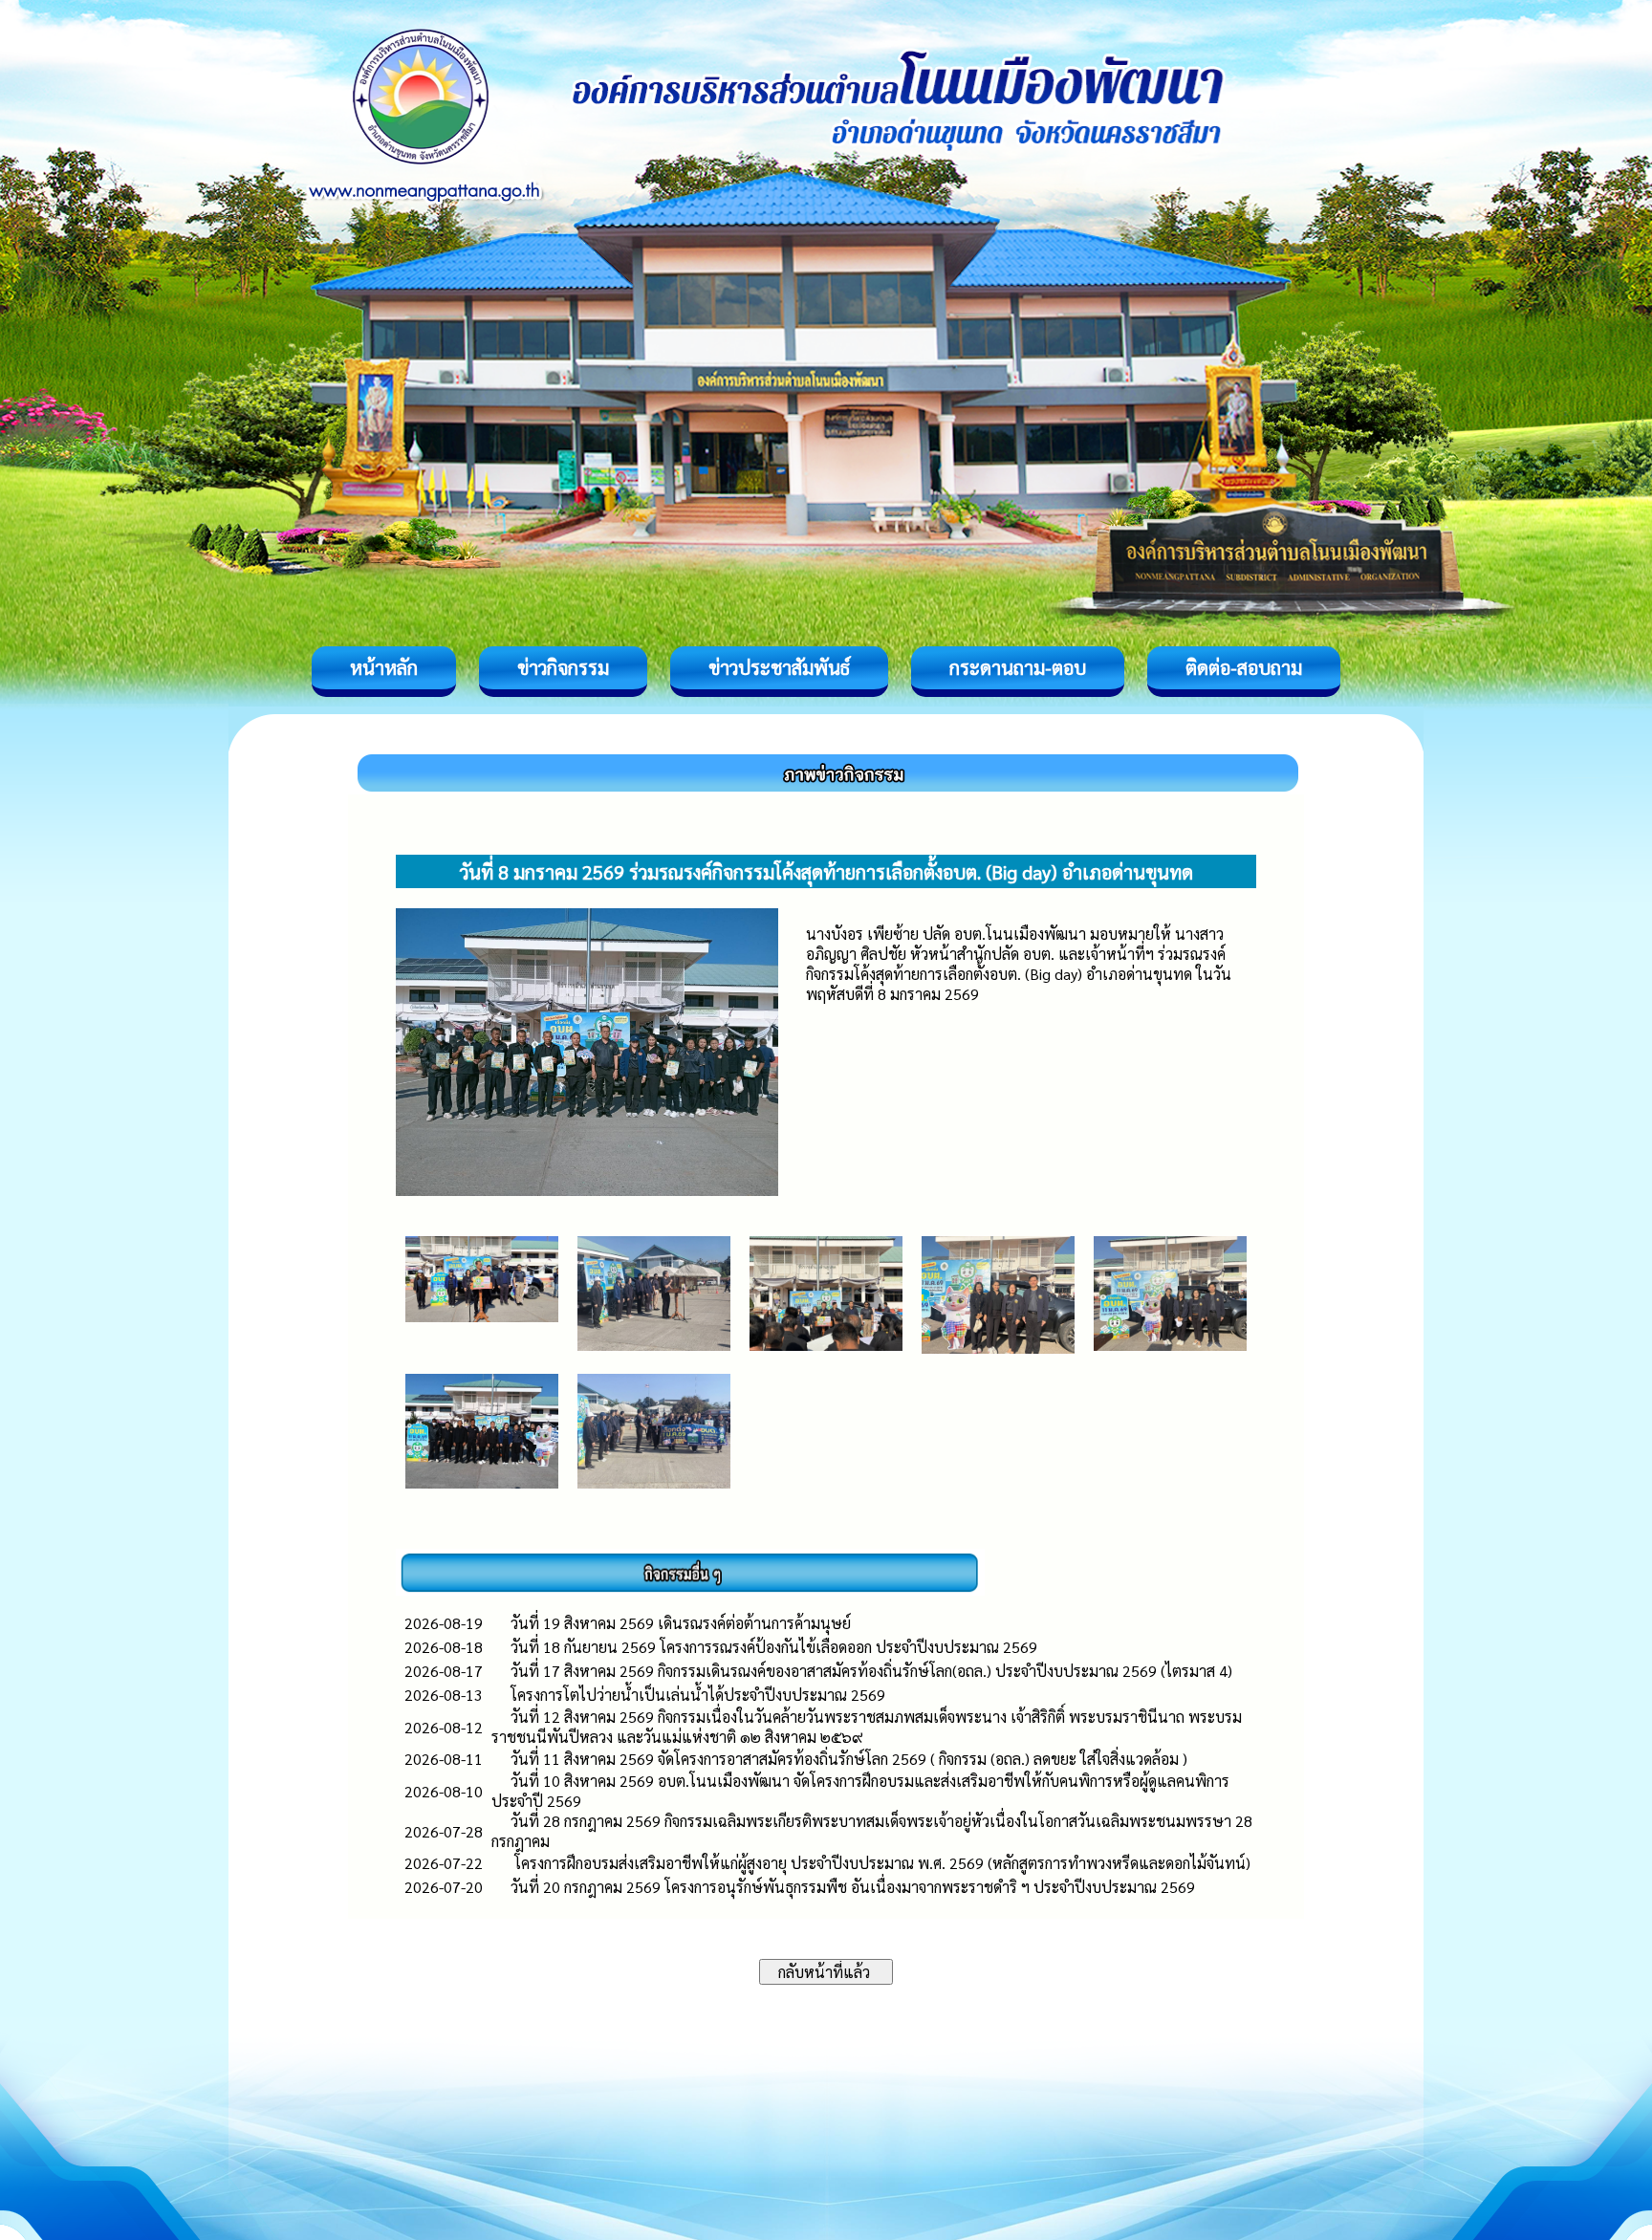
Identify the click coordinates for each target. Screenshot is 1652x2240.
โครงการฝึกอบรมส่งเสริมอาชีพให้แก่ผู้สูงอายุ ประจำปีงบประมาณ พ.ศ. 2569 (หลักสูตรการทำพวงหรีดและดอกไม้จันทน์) (880, 1863)
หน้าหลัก (384, 667)
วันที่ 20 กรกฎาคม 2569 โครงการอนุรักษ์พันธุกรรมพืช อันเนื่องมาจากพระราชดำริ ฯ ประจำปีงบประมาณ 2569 (853, 1887)
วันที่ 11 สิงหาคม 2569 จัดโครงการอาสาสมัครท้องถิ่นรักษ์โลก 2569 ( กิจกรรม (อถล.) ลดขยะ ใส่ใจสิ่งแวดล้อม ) (849, 1759)
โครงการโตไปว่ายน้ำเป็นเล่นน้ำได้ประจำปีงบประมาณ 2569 (698, 1695)
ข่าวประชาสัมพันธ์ (779, 667)
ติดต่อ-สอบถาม (1244, 667)
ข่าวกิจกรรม (563, 667)
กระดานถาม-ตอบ (1018, 667)
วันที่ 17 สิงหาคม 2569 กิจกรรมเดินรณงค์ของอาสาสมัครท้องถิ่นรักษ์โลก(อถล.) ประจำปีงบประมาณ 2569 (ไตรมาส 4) (873, 1671)
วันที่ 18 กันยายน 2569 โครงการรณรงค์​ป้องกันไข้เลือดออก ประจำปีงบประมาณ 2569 (774, 1647)
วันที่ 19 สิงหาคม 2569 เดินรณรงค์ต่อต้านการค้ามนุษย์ (681, 1623)
